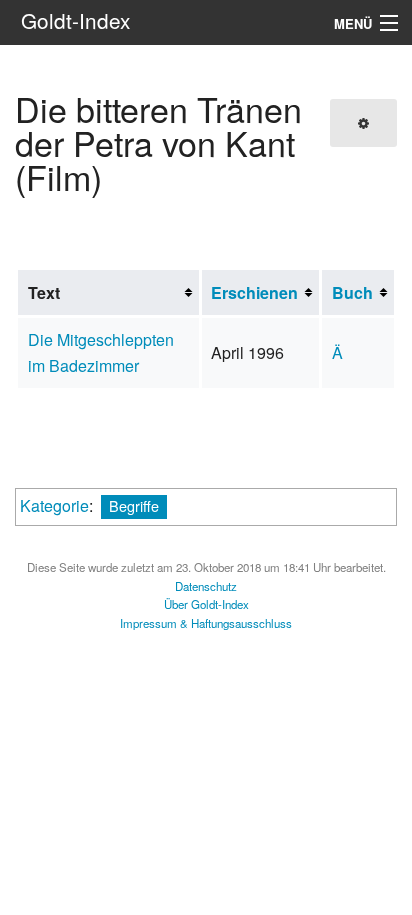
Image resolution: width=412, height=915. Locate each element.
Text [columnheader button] (44, 292)
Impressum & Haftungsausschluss (206, 623)
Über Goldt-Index (206, 604)
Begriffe (134, 505)
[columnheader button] (260, 293)
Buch (352, 292)
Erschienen (254, 292)
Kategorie (54, 505)
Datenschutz (206, 586)
